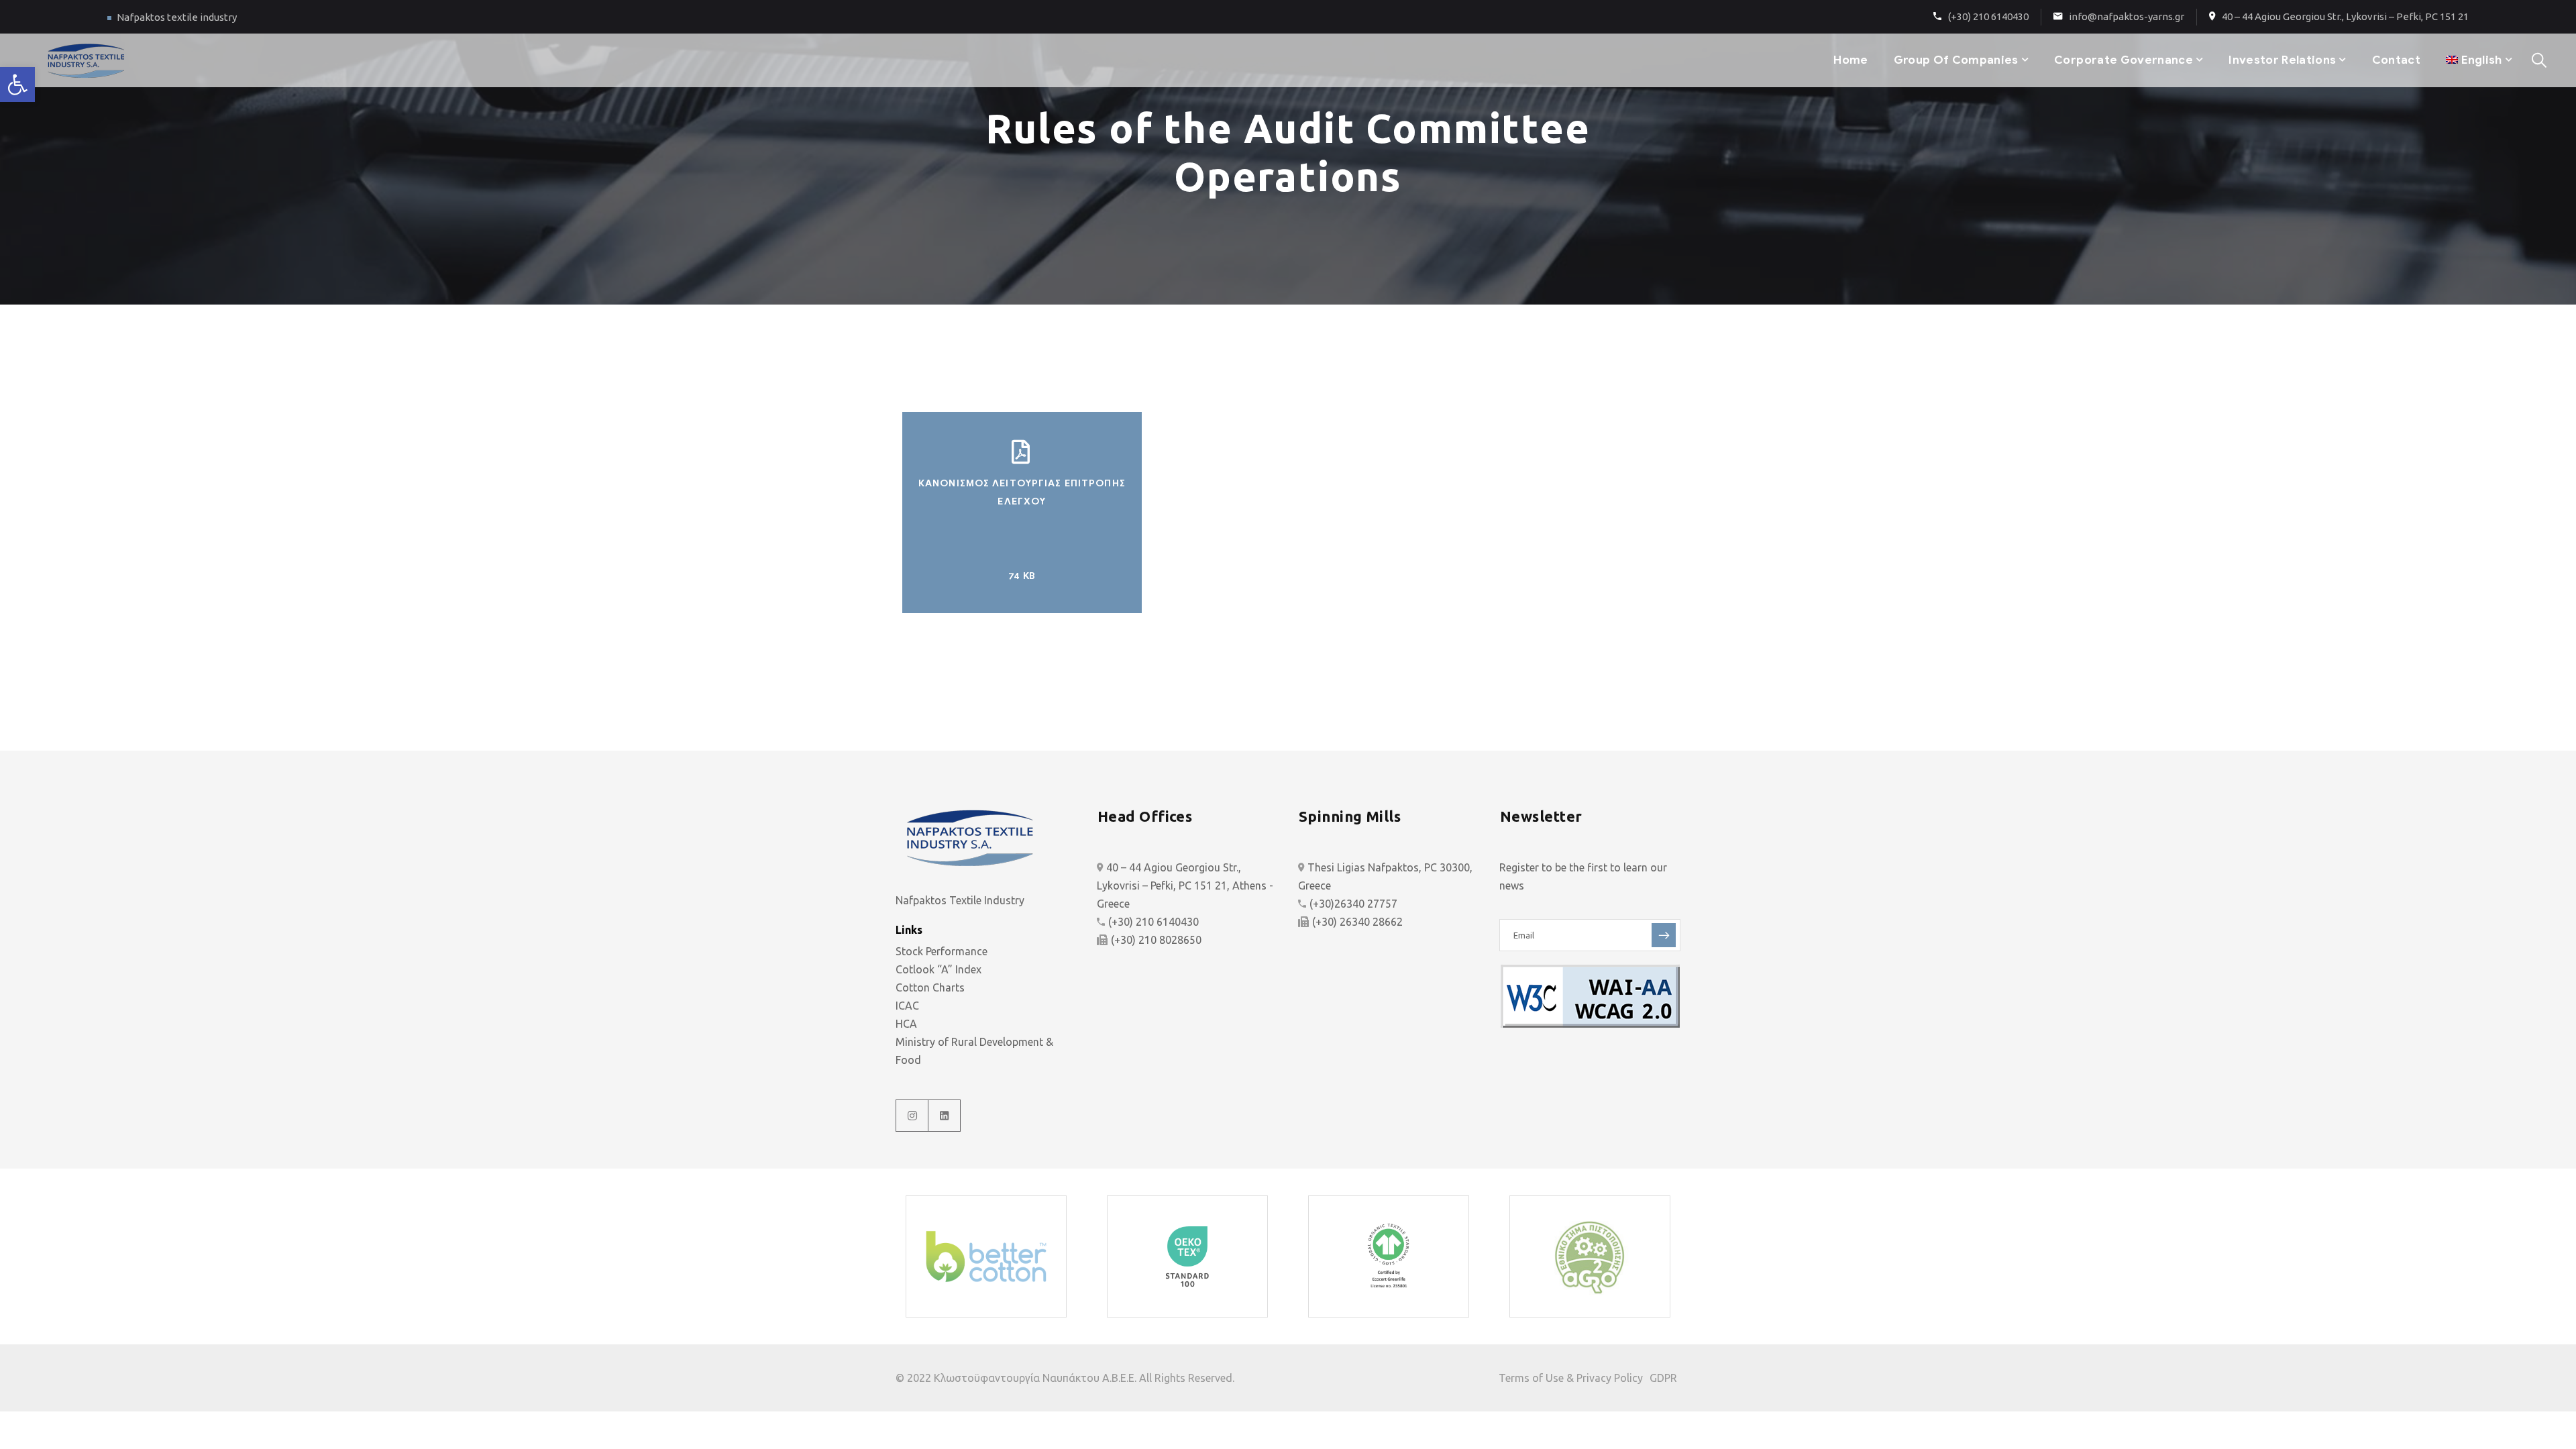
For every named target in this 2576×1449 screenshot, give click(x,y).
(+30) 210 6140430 (1988, 16)
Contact (2396, 60)
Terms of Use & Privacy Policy (1571, 1378)
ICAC (907, 1006)
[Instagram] (912, 1116)
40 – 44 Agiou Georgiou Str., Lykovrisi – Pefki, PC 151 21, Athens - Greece (1185, 885)
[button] (17, 85)
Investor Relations (2282, 60)
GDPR (1663, 1378)
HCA (906, 1024)
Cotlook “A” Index (938, 969)
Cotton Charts (930, 987)
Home (1850, 60)
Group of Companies (1956, 60)
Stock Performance (942, 951)
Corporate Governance (2124, 60)
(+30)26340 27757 (1353, 904)
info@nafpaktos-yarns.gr (2127, 16)
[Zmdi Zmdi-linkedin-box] (945, 1116)
